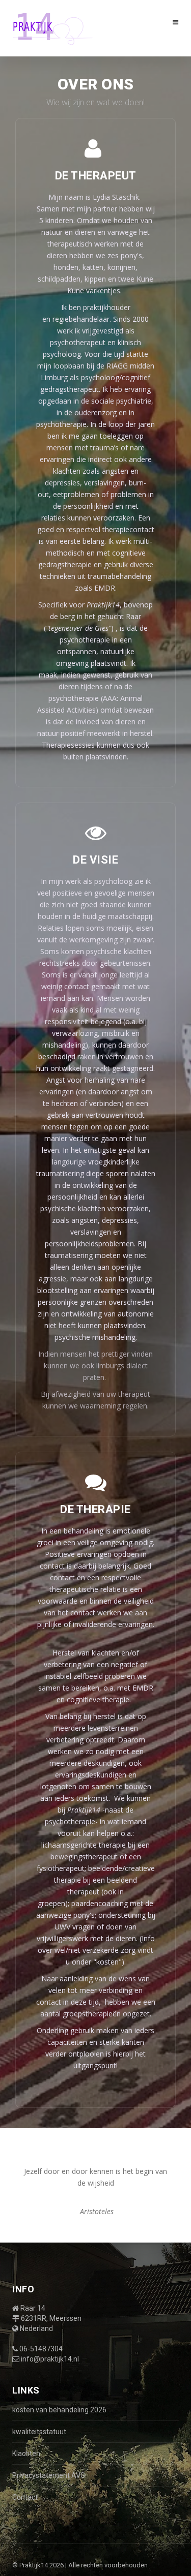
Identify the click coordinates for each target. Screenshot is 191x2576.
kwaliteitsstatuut (39, 2432)
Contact (25, 2497)
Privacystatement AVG (49, 2475)
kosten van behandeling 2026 (59, 2410)
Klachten (26, 2454)
